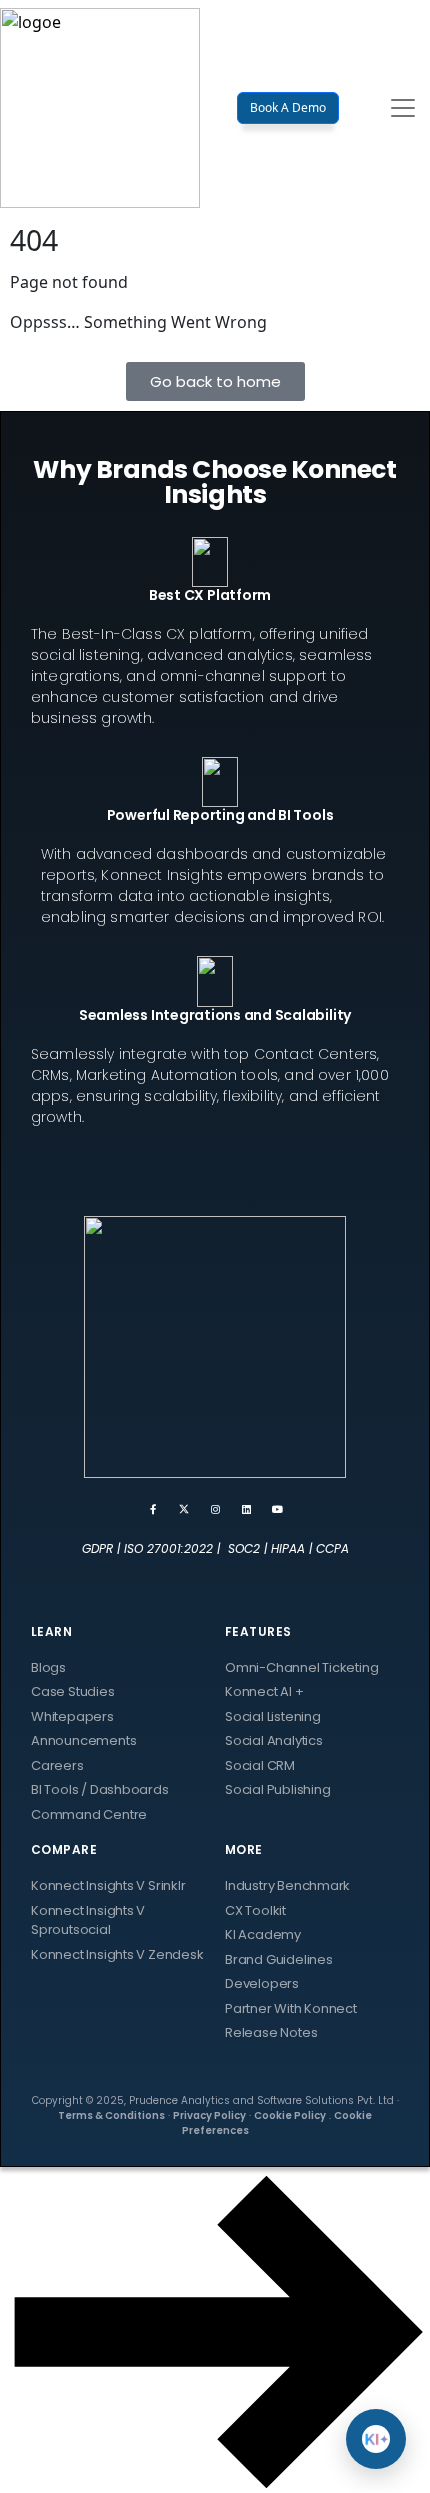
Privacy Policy (209, 2115)
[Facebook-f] (153, 1509)
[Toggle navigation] (403, 108)
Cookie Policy (290, 2115)
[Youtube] (277, 1509)
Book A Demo (288, 107)
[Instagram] (215, 1509)
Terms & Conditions (111, 2115)
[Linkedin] (246, 1509)
